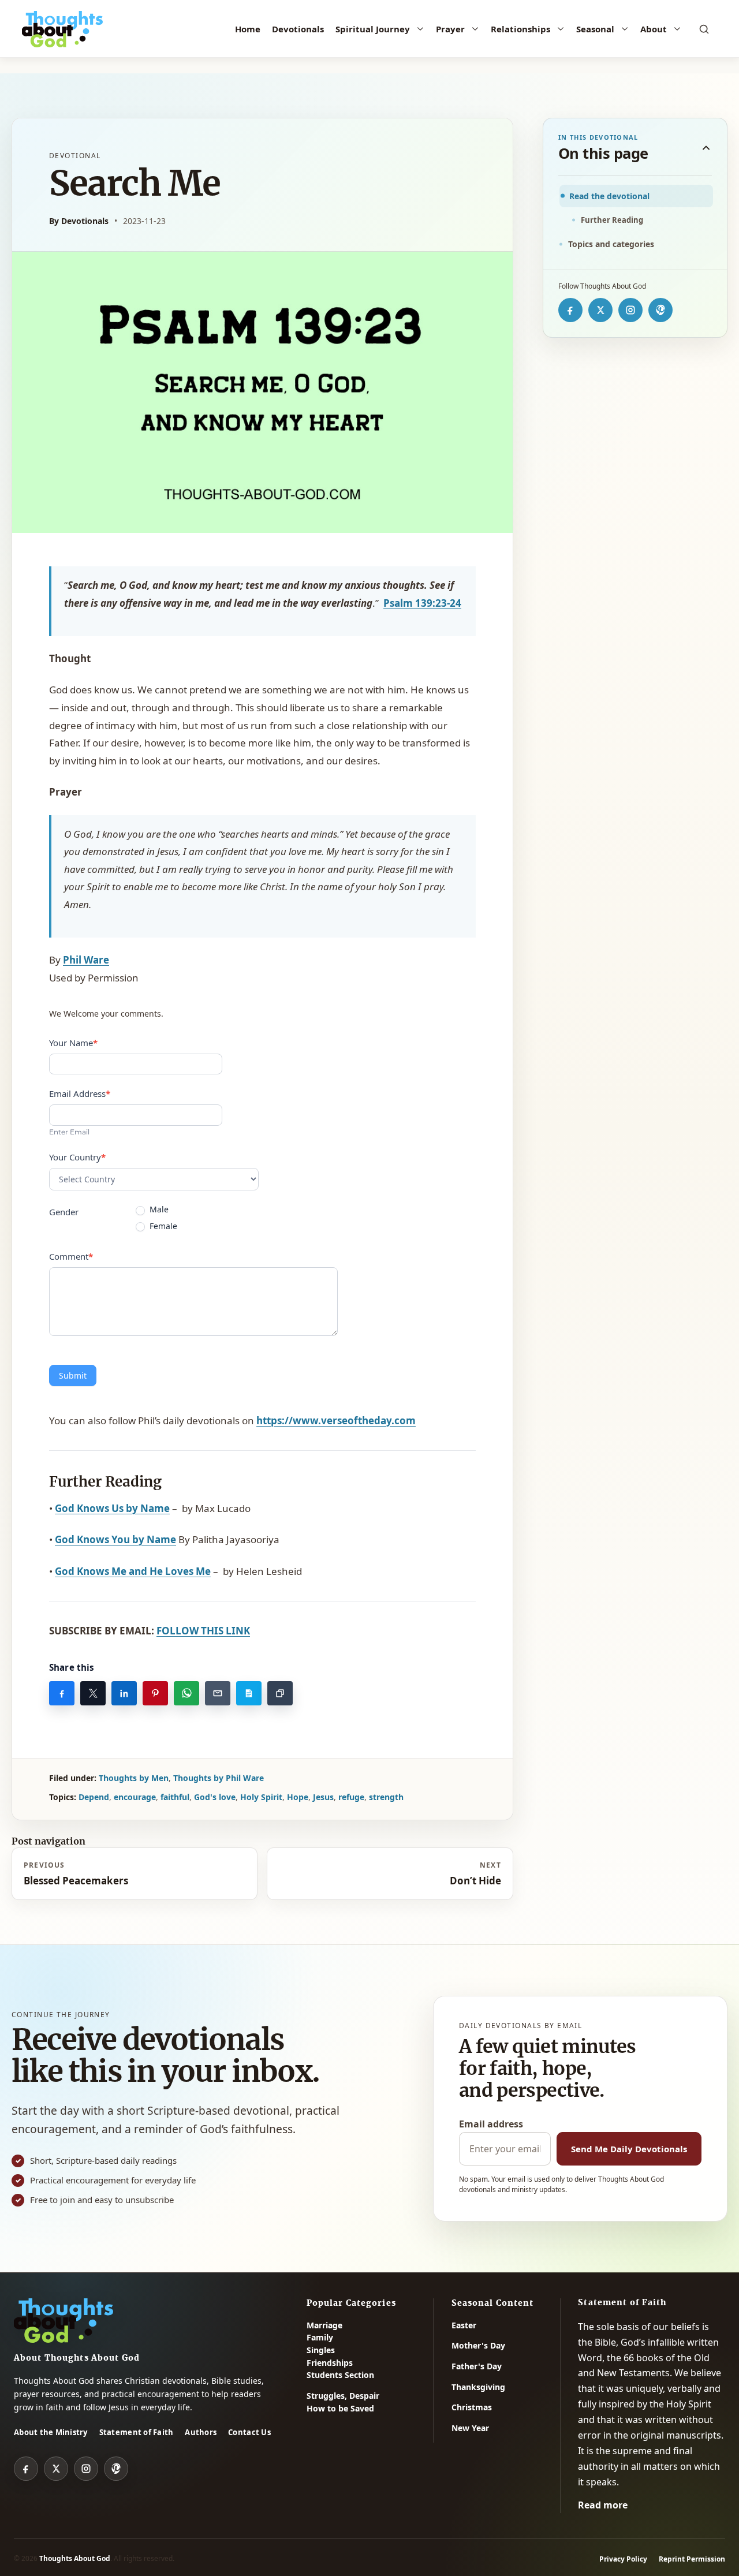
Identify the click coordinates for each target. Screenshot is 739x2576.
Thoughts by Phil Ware (219, 1778)
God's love (215, 1797)
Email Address (80, 1093)
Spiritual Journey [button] (373, 29)
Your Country (77, 1157)
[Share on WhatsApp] (186, 1693)
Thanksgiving (478, 2387)
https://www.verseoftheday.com (336, 1420)
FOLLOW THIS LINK (203, 1631)
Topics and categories (611, 244)
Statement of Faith (137, 2432)
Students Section (340, 2375)
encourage (135, 1797)
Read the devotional (609, 196)
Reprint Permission (692, 2559)
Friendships (330, 2363)
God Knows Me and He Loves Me (133, 1571)
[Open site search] (704, 29)
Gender (64, 1212)
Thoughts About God (75, 2558)
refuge (351, 1797)
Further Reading (612, 220)
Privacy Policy (623, 2559)
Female (162, 1226)
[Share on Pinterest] (155, 1693)
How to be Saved (340, 2408)
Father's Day (477, 2366)
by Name (112, 1508)
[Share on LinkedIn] (124, 1693)
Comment (71, 1256)
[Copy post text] (249, 1693)
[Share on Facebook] (62, 1693)
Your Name (73, 1043)
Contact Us (249, 2432)
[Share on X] (93, 1693)
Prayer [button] (450, 29)
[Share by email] (218, 1693)
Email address (491, 2124)
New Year (470, 2428)
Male (158, 1209)
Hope (298, 1797)
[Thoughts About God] (62, 29)
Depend (94, 1797)
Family (320, 2337)
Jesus (323, 1797)
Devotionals (298, 29)
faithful (175, 1797)
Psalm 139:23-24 (422, 603)
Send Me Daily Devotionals (629, 2149)
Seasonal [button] (595, 29)
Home (248, 29)
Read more (603, 2505)
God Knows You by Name (115, 1539)
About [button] (654, 29)
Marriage (324, 2325)
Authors (201, 2432)
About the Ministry (51, 2432)
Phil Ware (86, 960)
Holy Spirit (261, 1797)
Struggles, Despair (343, 2396)
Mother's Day (478, 2345)
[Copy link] (280, 1693)
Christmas (472, 2407)
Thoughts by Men (134, 1778)
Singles (321, 2350)
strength (386, 1797)
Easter (464, 2325)
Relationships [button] (520, 29)
